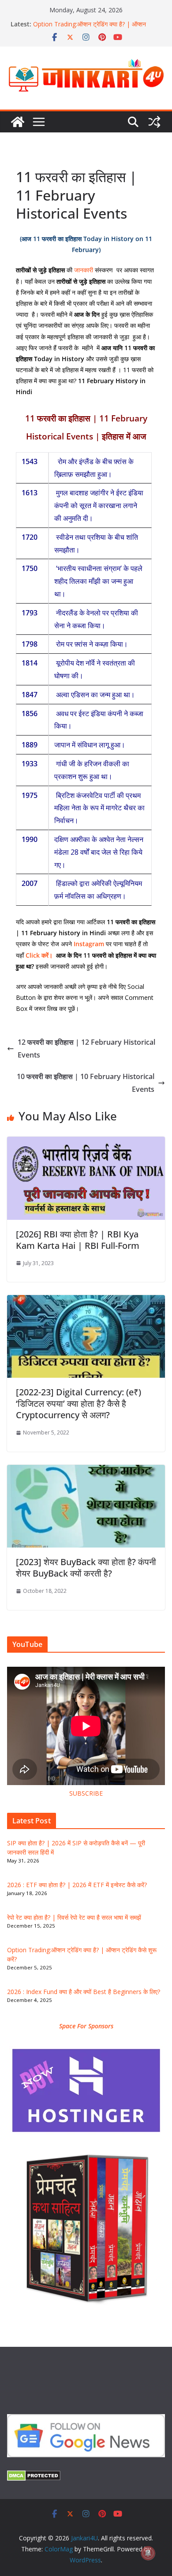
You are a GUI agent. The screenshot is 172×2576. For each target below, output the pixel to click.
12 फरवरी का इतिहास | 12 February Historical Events (86, 1048)
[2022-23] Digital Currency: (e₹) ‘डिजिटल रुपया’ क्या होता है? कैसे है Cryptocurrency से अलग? (79, 1403)
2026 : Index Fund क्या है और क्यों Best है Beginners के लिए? (84, 1992)
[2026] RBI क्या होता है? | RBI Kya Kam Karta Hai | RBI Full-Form (78, 1240)
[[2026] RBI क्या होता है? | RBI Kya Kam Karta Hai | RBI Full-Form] (86, 1143)
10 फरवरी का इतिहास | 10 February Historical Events (86, 1083)
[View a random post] (154, 122)
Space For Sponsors (86, 2026)
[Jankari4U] (18, 122)
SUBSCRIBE (86, 1793)
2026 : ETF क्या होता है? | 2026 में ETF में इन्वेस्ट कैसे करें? (77, 1885)
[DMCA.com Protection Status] (34, 2476)
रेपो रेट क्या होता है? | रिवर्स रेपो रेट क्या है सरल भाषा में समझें (74, 1917)
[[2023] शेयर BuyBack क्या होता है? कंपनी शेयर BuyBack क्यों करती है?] (86, 1471)
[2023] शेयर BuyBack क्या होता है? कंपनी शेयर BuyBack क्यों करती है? (86, 1568)
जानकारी (84, 270)
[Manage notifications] (148, 2553)
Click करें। (40, 955)
